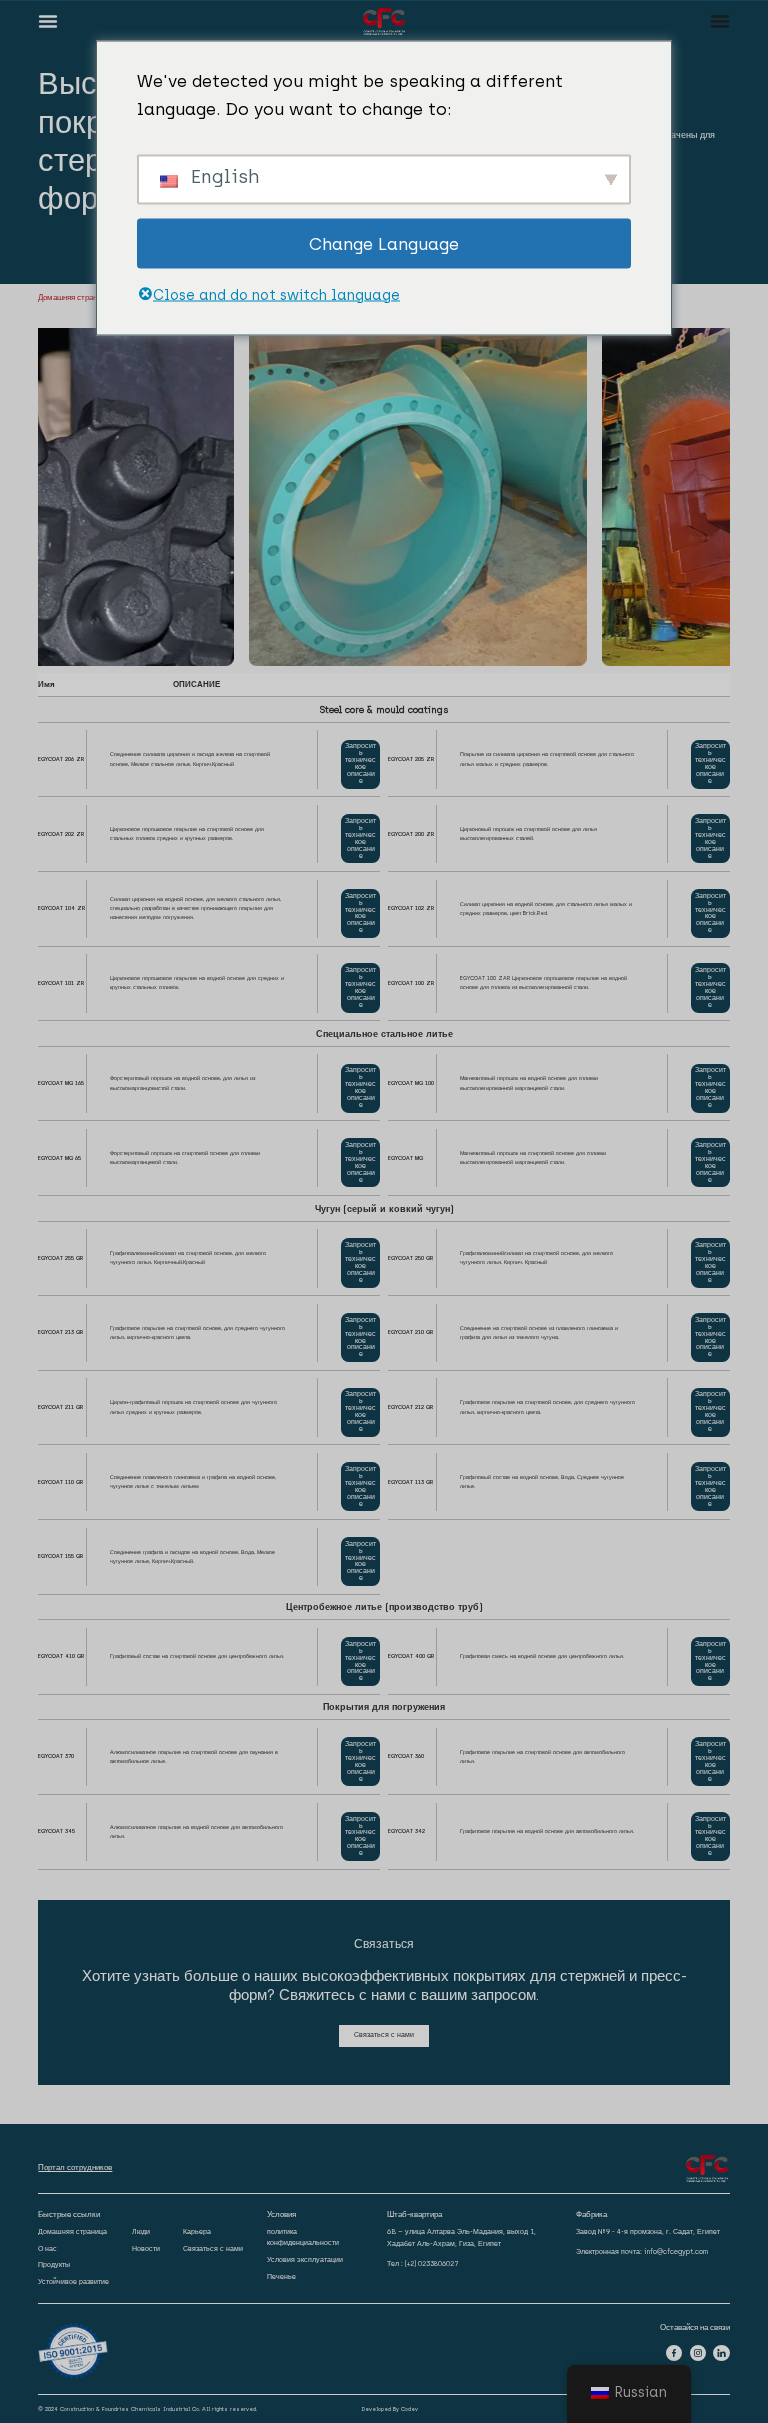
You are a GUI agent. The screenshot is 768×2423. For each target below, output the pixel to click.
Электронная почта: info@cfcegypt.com (642, 2251)
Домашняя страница (74, 297)
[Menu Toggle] (48, 21)
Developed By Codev (390, 2409)
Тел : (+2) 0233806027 (423, 2263)
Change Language (384, 243)
